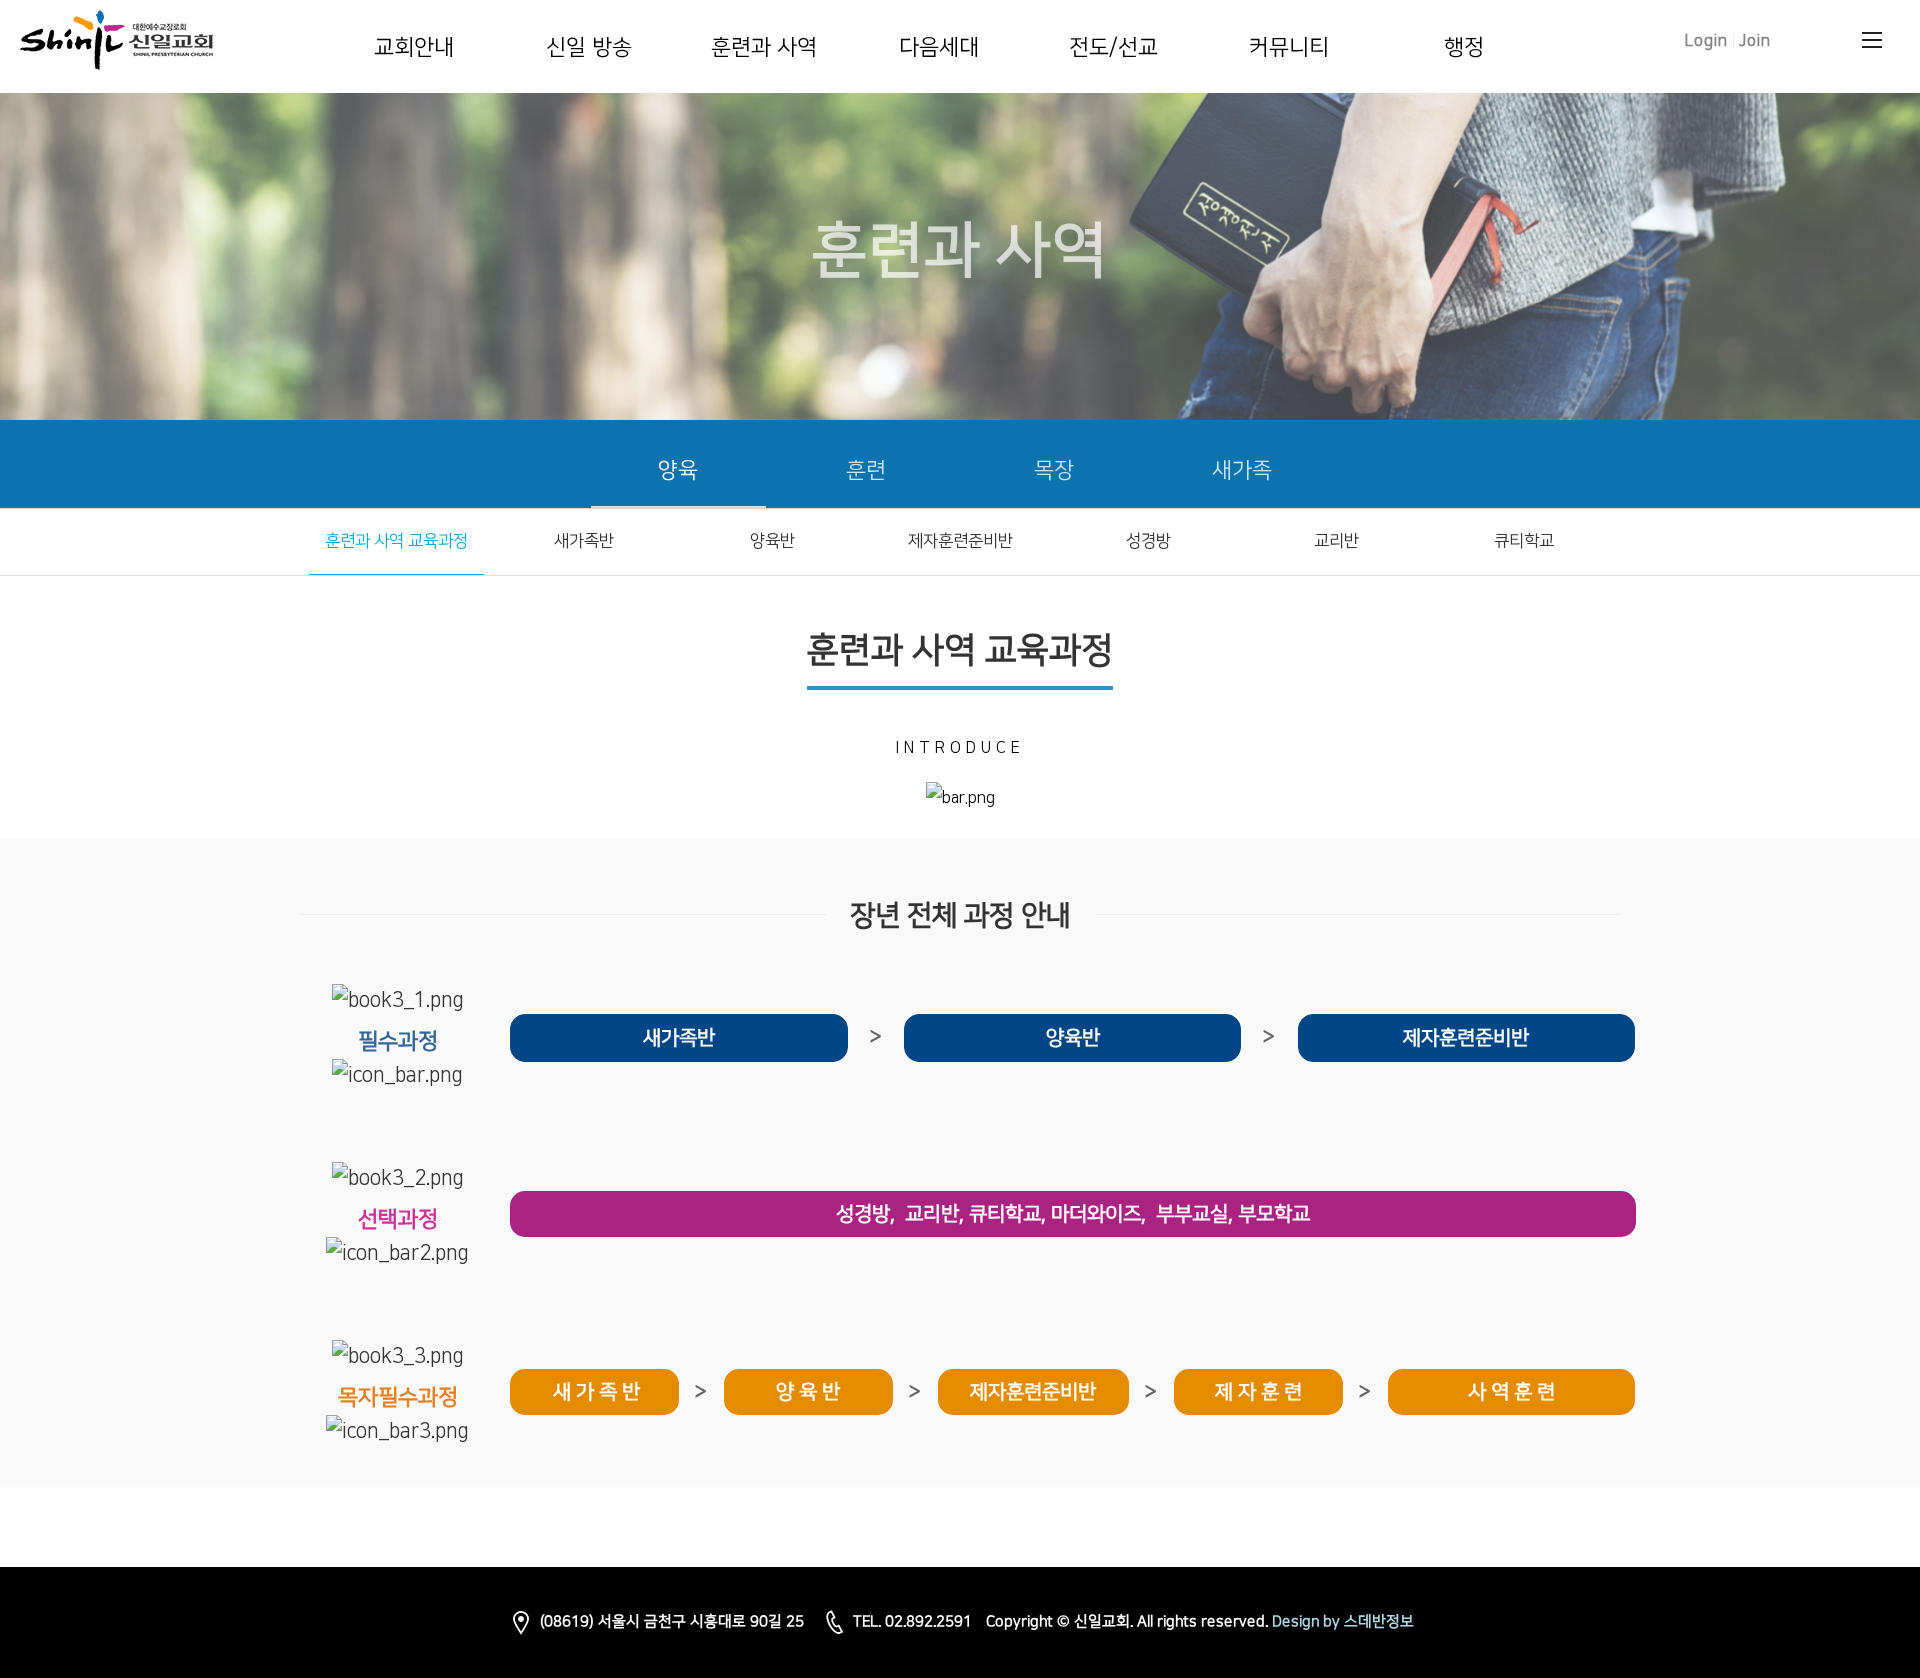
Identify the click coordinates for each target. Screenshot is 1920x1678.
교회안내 (414, 47)
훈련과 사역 (764, 47)
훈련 (866, 470)
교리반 (1336, 541)
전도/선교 (1113, 47)
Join (1755, 41)
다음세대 (939, 47)
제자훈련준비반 (960, 541)
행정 (1464, 47)
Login (1706, 41)
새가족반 (584, 541)
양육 (678, 470)
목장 (1054, 470)
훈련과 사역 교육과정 (396, 541)
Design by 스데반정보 (1343, 1621)
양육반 (772, 541)
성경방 (1148, 541)
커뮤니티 (1289, 47)
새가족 (1242, 470)
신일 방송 (589, 47)
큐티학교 (1524, 541)
